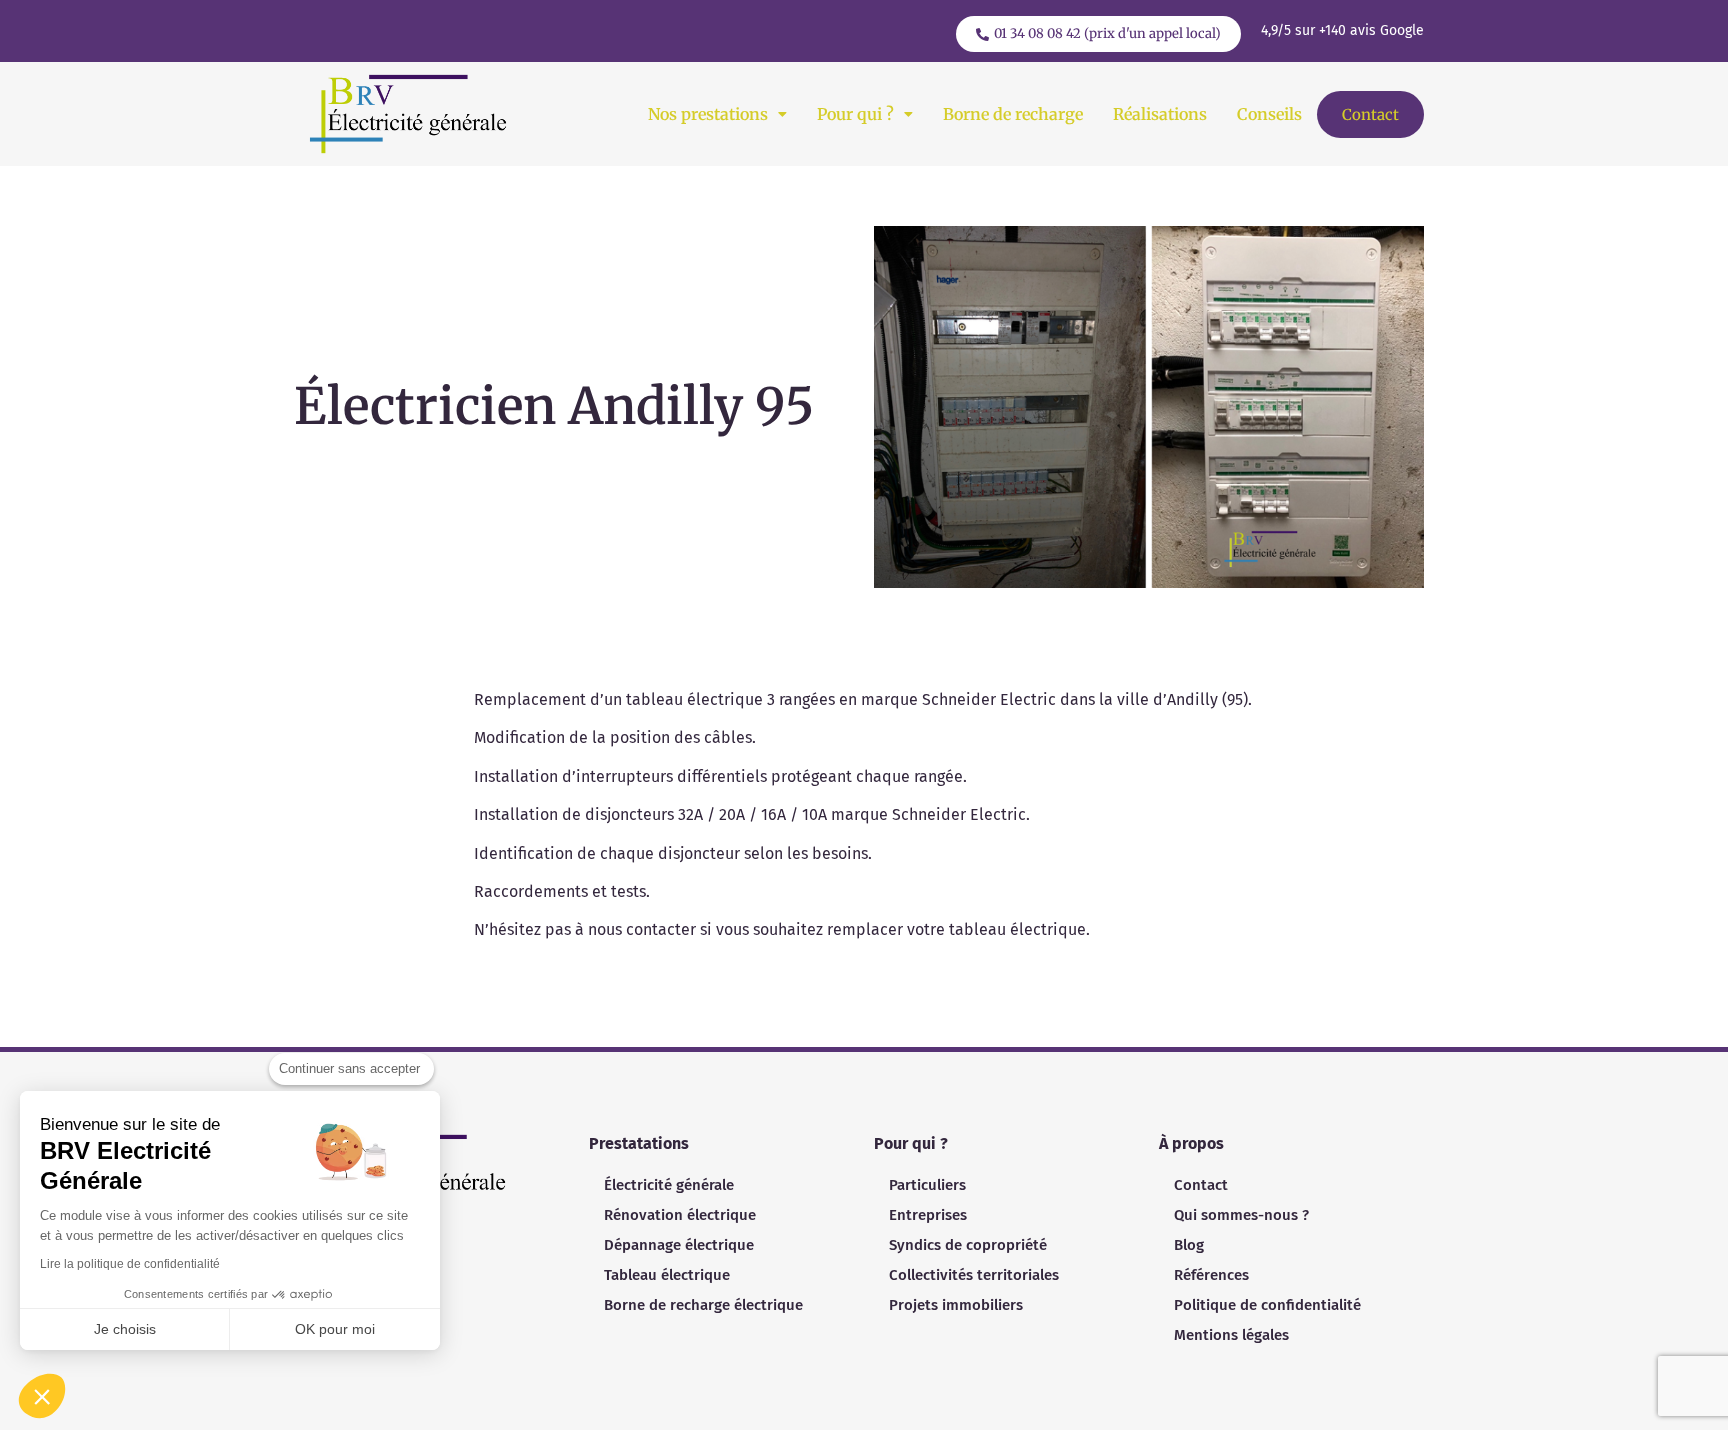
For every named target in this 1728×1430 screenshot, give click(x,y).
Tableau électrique (667, 1275)
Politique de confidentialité (1267, 1305)
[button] (717, 114)
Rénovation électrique (680, 1215)
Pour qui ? (855, 114)
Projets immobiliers (956, 1305)
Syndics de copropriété (968, 1245)
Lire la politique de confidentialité (130, 1264)
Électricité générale (669, 1185)
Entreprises (928, 1215)
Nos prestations (708, 114)
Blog (1189, 1245)
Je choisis (125, 1329)
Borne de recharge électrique (703, 1305)
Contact (1370, 114)
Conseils (1269, 114)
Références (1211, 1275)
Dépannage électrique (679, 1245)
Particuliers (927, 1185)
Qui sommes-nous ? (1241, 1215)
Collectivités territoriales (974, 1275)
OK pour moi (335, 1329)
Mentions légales (1231, 1335)
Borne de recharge (1013, 114)
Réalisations (1160, 114)
